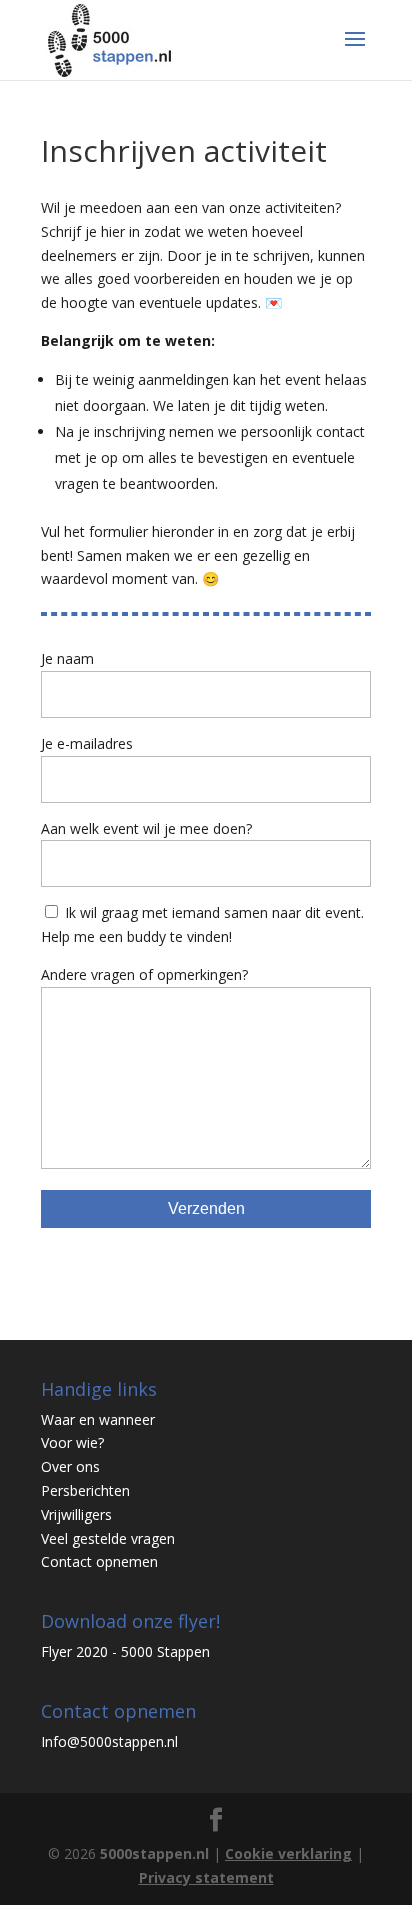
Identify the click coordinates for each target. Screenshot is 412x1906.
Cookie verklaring (288, 1853)
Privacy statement (206, 1877)
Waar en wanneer (98, 1419)
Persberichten (85, 1490)
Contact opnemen (99, 1561)
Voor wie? (72, 1442)
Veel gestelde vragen (108, 1538)
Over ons (70, 1466)
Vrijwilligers (76, 1514)
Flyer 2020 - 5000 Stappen (125, 1651)
